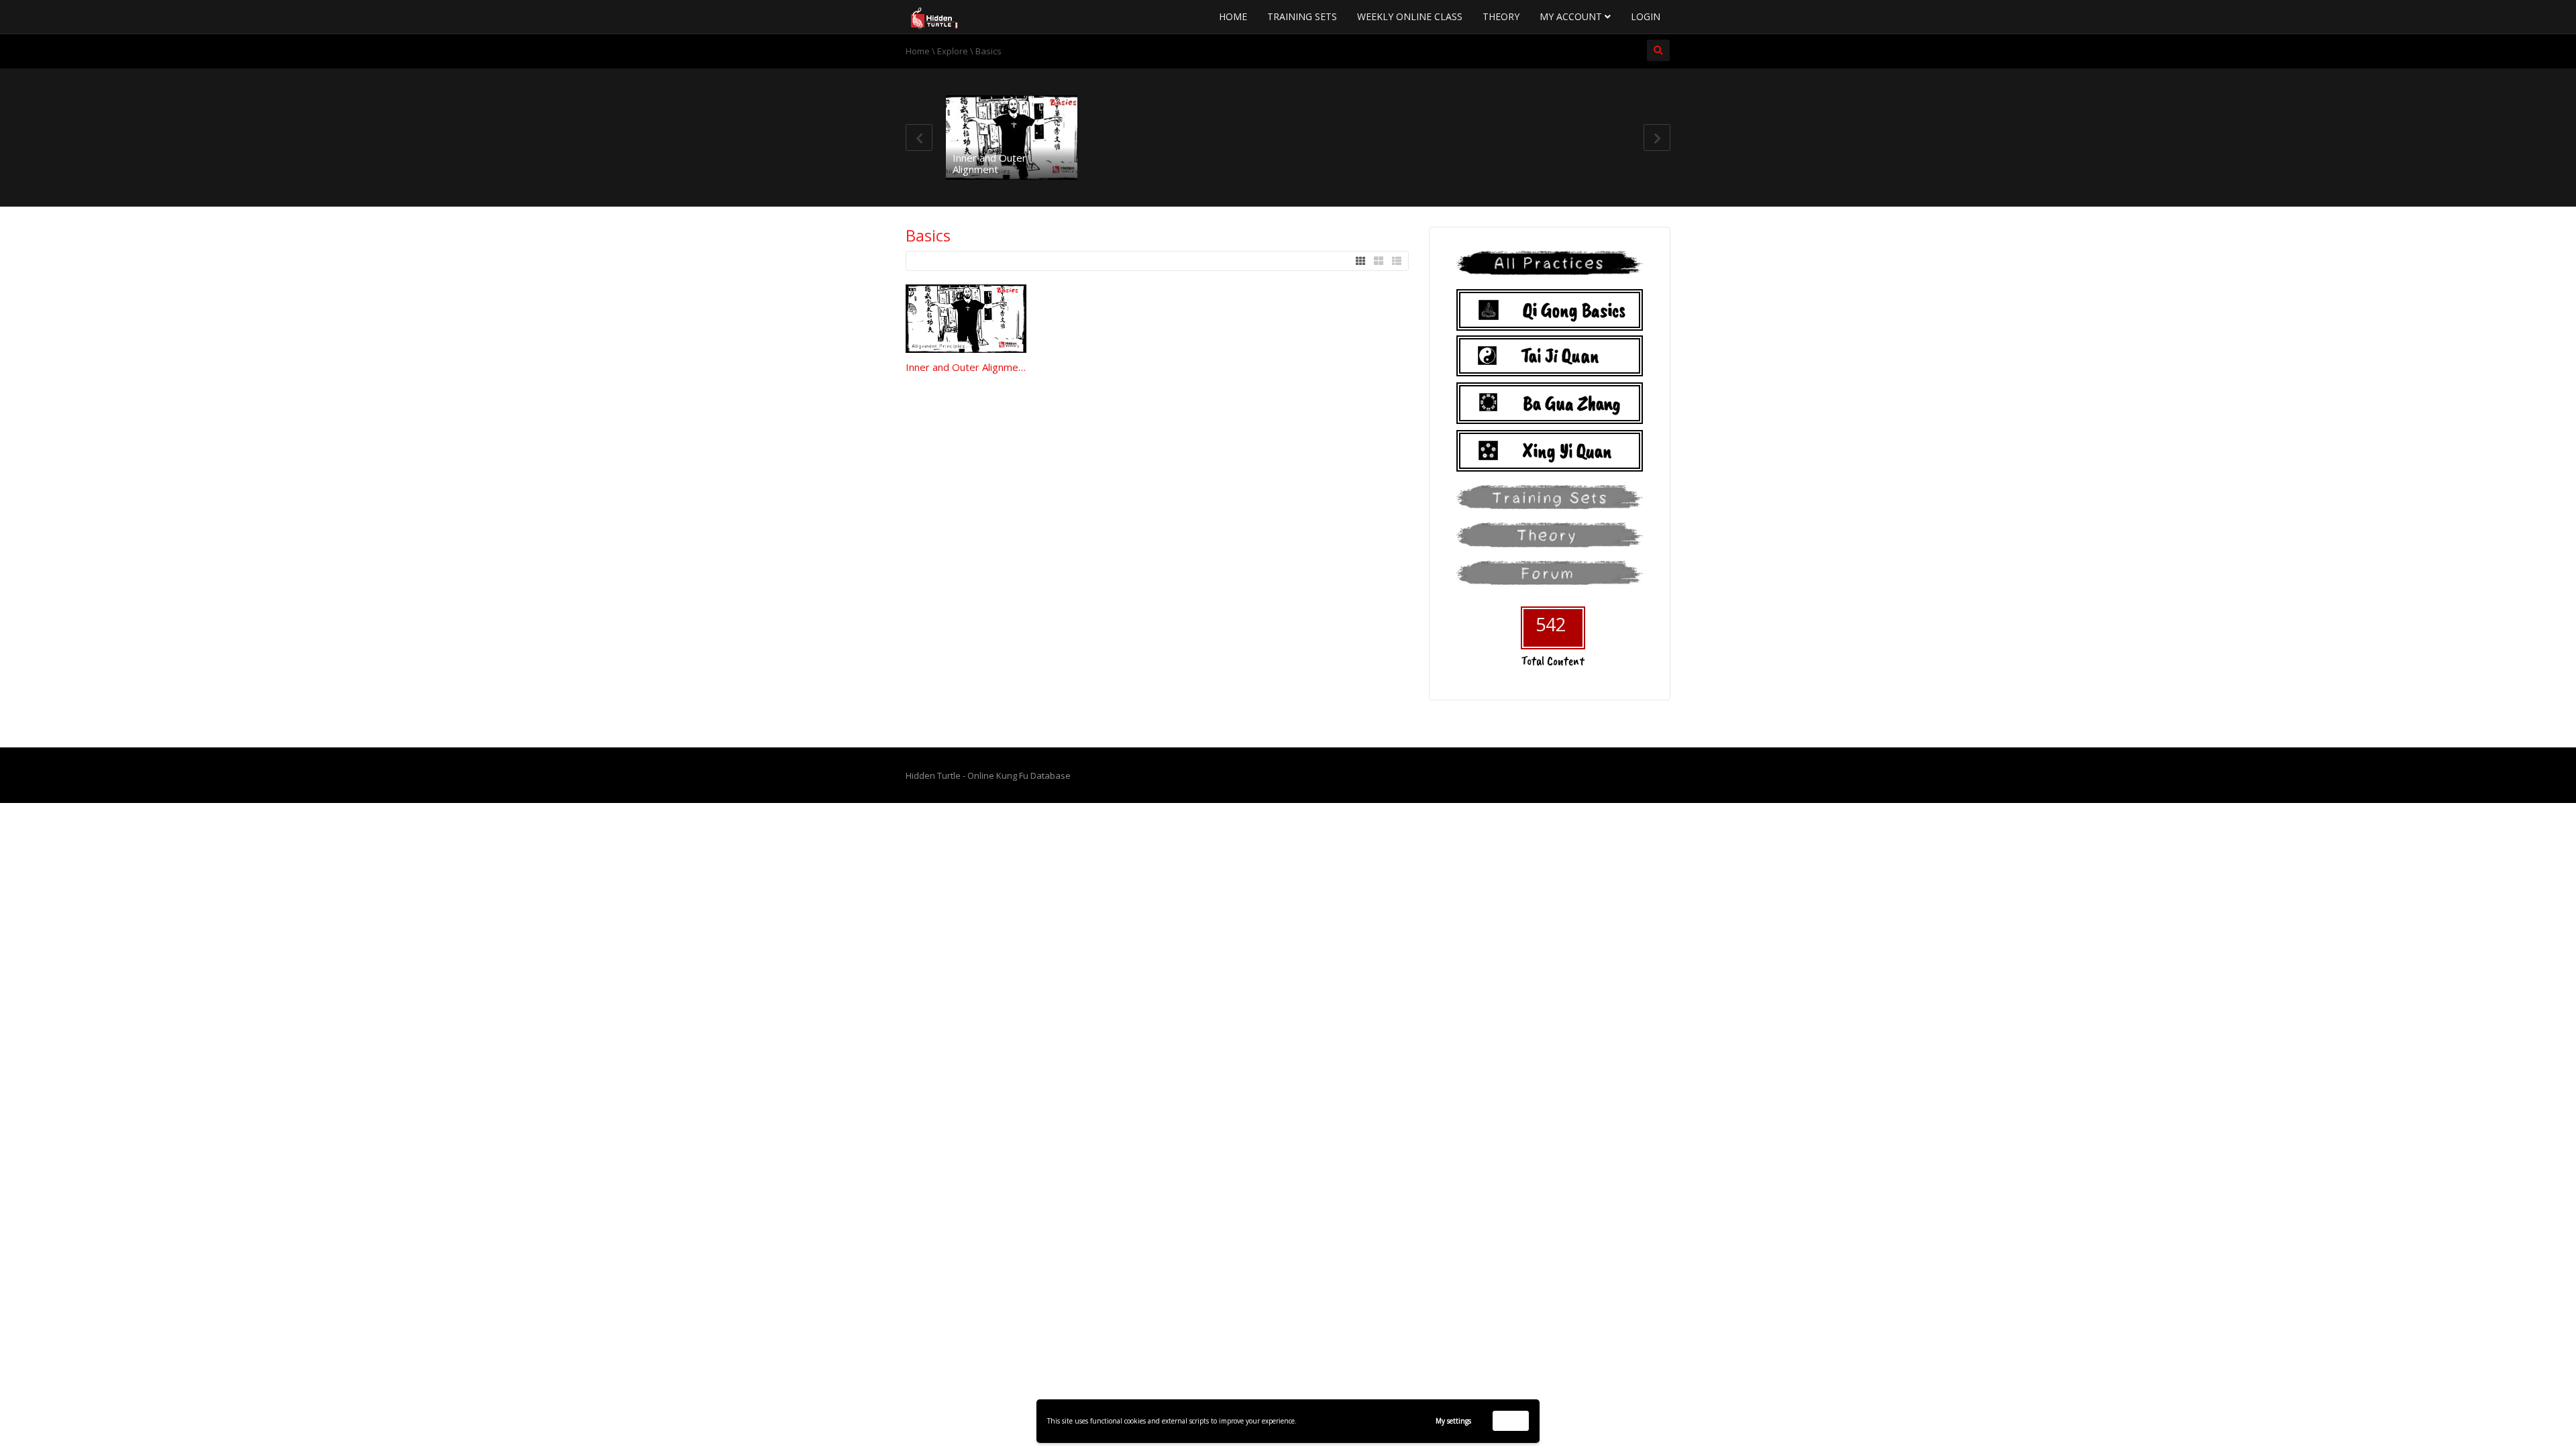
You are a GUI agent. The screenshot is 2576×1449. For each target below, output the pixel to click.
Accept (1511, 1420)
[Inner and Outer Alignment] (1012, 138)
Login (1646, 16)
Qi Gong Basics (1574, 310)
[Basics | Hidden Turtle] (939, 17)
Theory (1501, 16)
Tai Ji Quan (1560, 356)
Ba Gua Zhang (1572, 403)
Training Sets (1302, 16)
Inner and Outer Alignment (989, 163)
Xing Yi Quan (1567, 451)
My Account (1572, 16)
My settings (1453, 1421)
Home (1233, 16)
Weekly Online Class (1410, 16)
